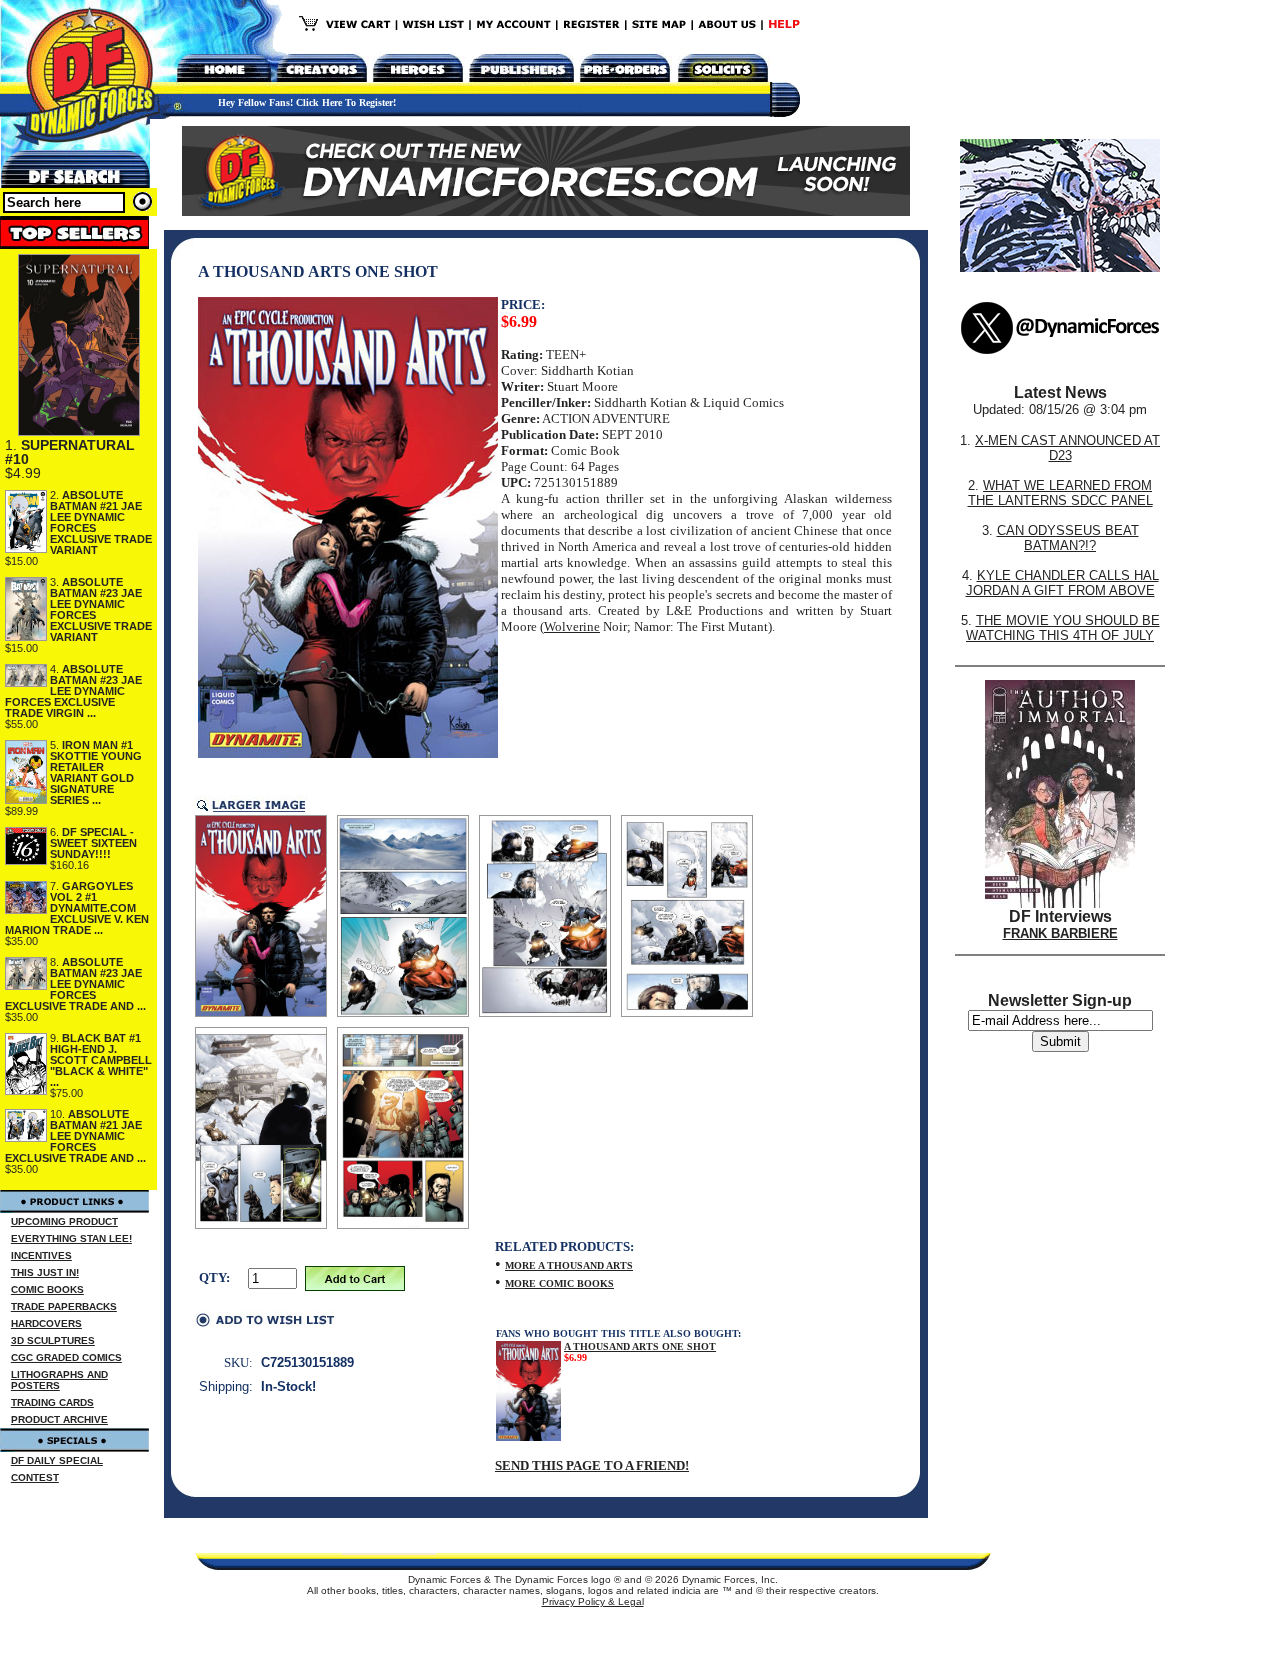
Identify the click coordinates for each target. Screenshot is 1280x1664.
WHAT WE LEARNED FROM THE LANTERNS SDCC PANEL (1060, 493)
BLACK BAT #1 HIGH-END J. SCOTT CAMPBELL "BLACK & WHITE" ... (101, 1060)
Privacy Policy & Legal (593, 1601)
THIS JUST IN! (45, 1272)
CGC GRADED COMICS (66, 1357)
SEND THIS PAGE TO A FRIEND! (592, 1465)
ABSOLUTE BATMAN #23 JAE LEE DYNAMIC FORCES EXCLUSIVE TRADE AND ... (75, 984)
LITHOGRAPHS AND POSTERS (59, 1380)
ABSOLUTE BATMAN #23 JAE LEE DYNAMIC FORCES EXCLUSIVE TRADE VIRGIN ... (73, 691)
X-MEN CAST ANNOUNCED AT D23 (1067, 448)
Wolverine (572, 626)
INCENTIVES (41, 1255)
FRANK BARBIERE (1060, 933)
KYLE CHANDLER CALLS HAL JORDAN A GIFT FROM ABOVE (1062, 583)
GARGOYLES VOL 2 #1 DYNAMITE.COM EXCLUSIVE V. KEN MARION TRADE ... (77, 908)
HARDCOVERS (46, 1323)
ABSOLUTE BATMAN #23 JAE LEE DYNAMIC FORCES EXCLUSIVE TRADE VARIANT (101, 609)
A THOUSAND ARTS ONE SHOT (640, 1346)
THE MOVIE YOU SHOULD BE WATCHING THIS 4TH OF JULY (1063, 628)
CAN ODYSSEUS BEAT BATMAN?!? (1068, 538)
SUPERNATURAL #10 (70, 452)
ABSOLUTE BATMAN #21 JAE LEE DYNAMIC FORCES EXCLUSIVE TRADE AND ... (75, 1136)
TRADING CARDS (52, 1402)
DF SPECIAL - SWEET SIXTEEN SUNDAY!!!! (93, 843)
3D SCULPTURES (53, 1340)
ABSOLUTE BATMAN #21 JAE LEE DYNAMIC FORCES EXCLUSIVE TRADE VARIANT (101, 522)
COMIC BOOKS (47, 1289)
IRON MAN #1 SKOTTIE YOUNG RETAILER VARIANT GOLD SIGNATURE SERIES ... (96, 772)
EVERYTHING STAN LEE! (71, 1238)
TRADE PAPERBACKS (64, 1306)
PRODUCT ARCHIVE (59, 1419)
